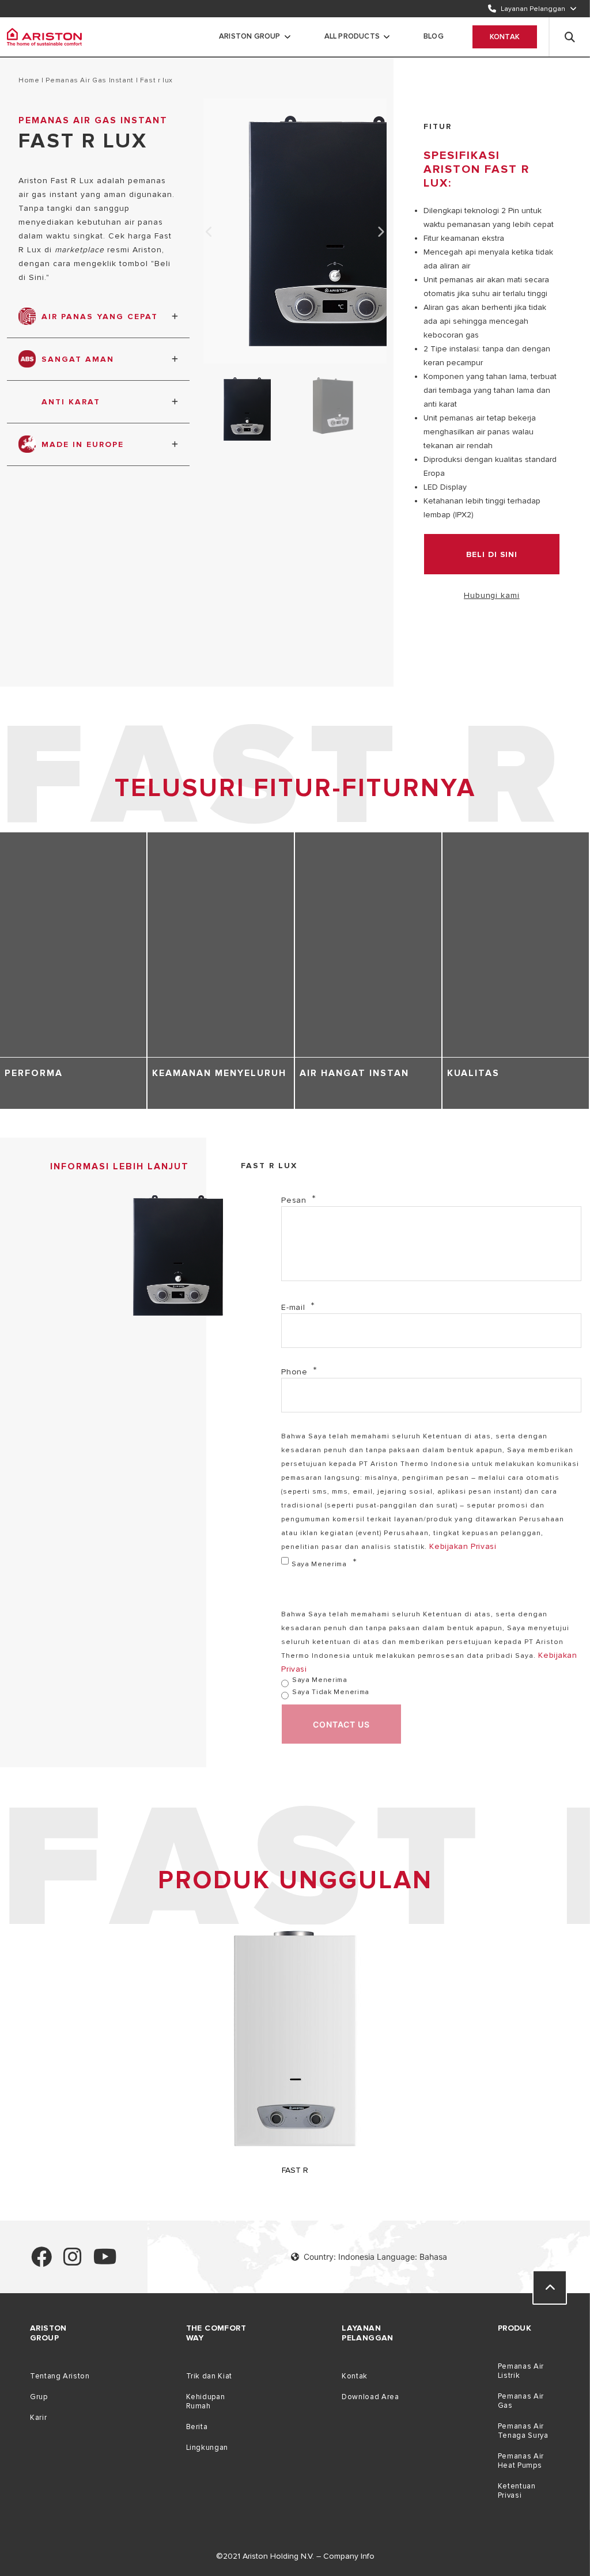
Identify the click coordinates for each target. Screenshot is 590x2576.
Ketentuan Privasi (517, 2491)
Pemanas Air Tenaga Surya (523, 2431)
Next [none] (381, 232)
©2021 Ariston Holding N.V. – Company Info (295, 2556)
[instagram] (73, 2262)
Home (29, 80)
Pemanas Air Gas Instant (90, 80)
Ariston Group (250, 36)
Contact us (341, 1724)
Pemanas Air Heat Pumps (521, 2461)
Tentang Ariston (60, 2376)
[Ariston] (44, 37)
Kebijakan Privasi (463, 1546)
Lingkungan (207, 2448)
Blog (434, 36)
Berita (197, 2427)
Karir (38, 2418)
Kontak (505, 37)
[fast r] (295, 2152)
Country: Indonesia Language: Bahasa (375, 2257)
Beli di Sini (492, 554)
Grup (39, 2397)
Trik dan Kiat (209, 2376)
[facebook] (41, 2262)
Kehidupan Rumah (206, 2401)
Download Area (370, 2397)
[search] (570, 37)
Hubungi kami (492, 595)
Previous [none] (209, 232)
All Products (352, 36)
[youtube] (105, 2262)
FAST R (295, 2170)
